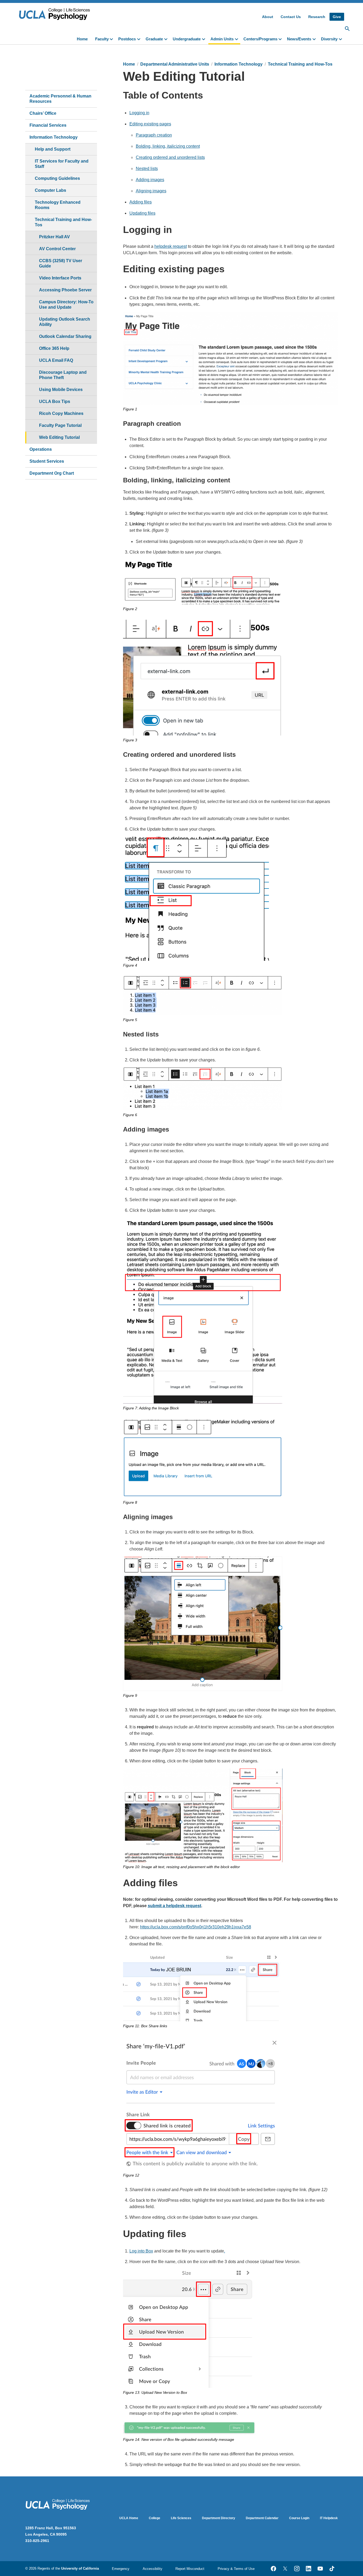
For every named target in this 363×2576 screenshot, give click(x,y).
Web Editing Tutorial (59, 437)
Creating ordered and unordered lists (170, 157)
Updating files (142, 213)
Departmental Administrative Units (175, 64)
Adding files (141, 202)
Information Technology (54, 137)
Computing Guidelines (57, 178)
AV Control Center (57, 249)
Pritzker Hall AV (54, 237)
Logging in (139, 113)
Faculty (102, 39)
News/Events (299, 39)
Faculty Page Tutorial (60, 425)
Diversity (329, 39)
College (155, 2518)
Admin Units (222, 39)
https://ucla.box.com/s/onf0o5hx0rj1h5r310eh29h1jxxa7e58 (196, 1927)
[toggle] (112, 39)
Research (317, 17)
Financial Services (48, 125)
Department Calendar (262, 2518)
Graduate (154, 39)
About (268, 17)
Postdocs (127, 39)
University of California (80, 2568)
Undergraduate (187, 39)
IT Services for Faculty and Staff (62, 164)
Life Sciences (181, 2518)
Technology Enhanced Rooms (58, 205)
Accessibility (153, 2569)
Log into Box (141, 2251)
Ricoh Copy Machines (61, 413)
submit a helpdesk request (174, 1906)
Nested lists (147, 169)
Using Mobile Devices (61, 390)
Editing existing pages (150, 124)
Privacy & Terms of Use (236, 2569)
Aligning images (151, 191)
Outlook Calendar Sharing (65, 336)
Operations (41, 449)
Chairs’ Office (43, 113)
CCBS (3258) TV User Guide (61, 263)
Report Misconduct (190, 2569)
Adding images (150, 180)
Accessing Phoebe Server (65, 290)
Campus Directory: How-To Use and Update (66, 305)
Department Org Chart (52, 473)
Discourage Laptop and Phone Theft (63, 375)
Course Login (299, 2518)
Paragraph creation (154, 135)
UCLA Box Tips (55, 401)
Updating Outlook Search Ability (65, 322)
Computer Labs (50, 190)
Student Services (47, 461)
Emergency (121, 2569)
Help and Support (53, 149)
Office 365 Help (54, 348)
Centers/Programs (260, 39)
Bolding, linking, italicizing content (168, 146)
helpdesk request (171, 246)
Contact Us (291, 17)
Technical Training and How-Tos (63, 222)
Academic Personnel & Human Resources (60, 99)
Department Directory (219, 2518)
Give (337, 17)
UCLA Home (129, 2518)
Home (82, 39)
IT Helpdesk (329, 2518)
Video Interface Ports (60, 278)
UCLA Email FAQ (56, 360)
